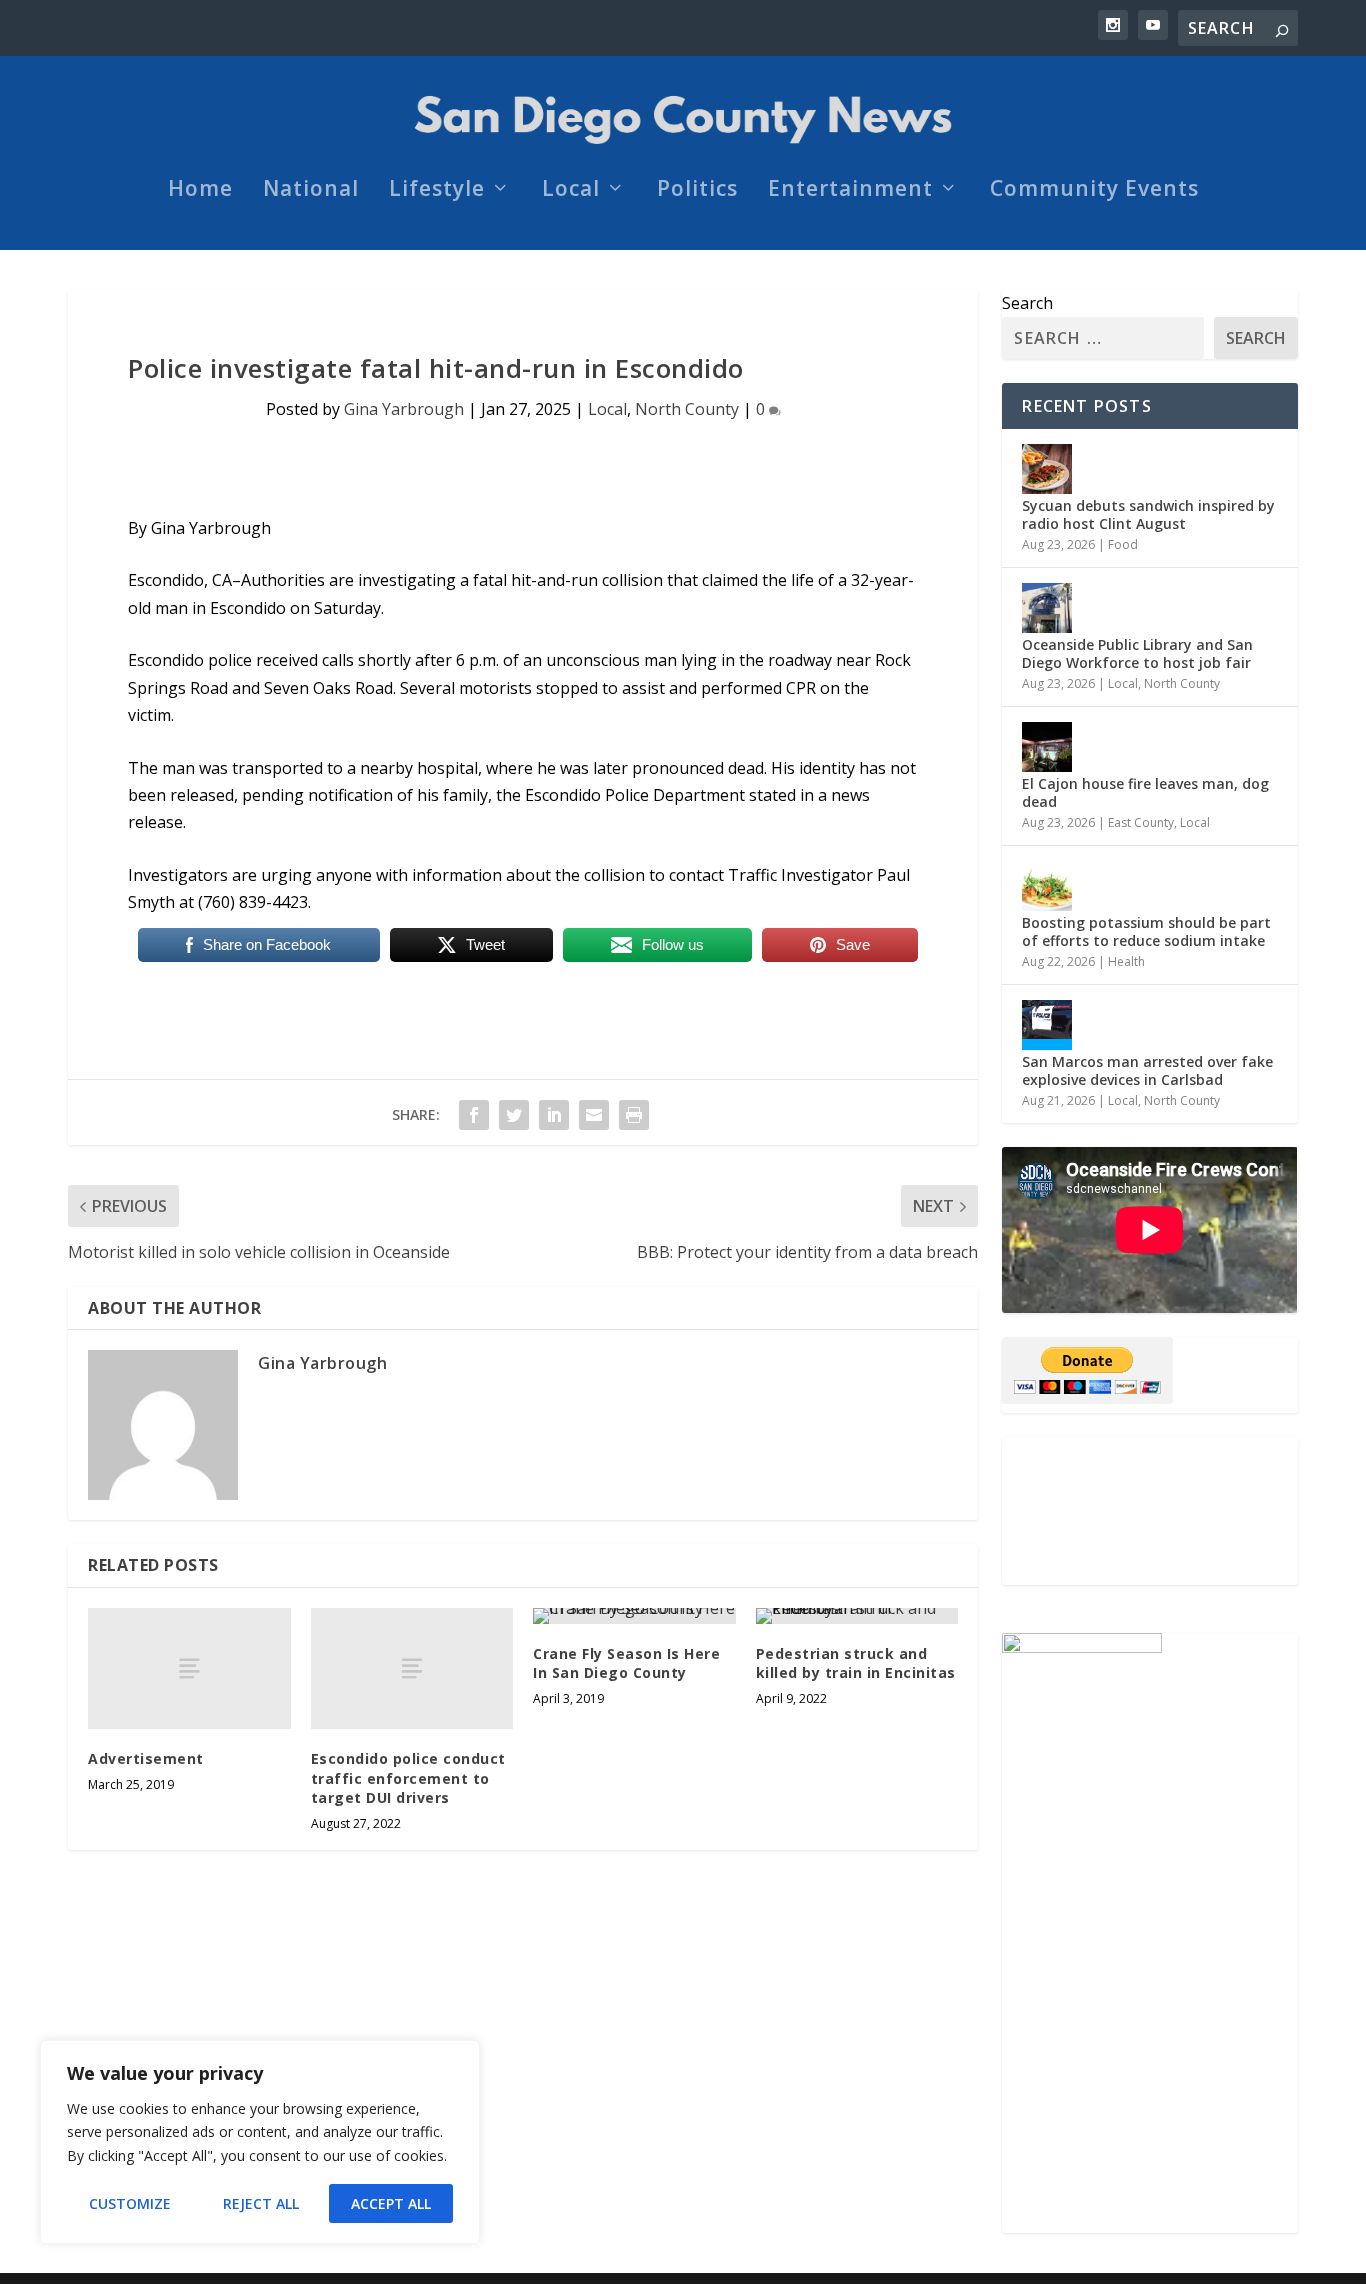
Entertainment (850, 191)
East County (1141, 822)
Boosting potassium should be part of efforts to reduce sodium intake (1146, 931)
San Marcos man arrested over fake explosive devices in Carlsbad (1147, 1070)
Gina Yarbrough (404, 409)
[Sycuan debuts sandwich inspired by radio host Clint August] (1047, 469)
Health (1126, 961)
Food (1123, 544)
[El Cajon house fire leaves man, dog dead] (1047, 747)
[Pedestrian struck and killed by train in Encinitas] (857, 1616)
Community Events (1094, 191)
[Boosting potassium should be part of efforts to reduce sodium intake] (1047, 886)
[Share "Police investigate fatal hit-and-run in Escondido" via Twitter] (514, 1115)
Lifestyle (437, 191)
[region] (260, 2142)
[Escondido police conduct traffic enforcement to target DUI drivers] (412, 1668)
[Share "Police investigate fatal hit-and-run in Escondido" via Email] (594, 1115)
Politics (697, 191)
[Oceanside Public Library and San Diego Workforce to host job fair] (1047, 608)
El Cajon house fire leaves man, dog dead (1145, 792)
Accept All (391, 2203)
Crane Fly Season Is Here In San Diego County (626, 1663)
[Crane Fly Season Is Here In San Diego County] (634, 1616)
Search (1027, 303)
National (311, 191)
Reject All (261, 2203)
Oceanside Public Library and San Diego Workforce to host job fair (1137, 653)
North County (687, 409)
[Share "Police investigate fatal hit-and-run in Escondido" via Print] (634, 1115)
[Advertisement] (189, 1668)
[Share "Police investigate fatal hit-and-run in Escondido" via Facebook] (474, 1115)
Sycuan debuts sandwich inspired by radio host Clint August (1148, 514)
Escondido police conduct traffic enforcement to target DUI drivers (408, 1778)
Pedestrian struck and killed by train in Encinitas (856, 1663)
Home (200, 191)
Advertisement (146, 1758)
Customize (130, 2203)
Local (571, 191)
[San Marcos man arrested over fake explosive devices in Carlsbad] (1047, 1025)
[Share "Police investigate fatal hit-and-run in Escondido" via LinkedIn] (554, 1115)
